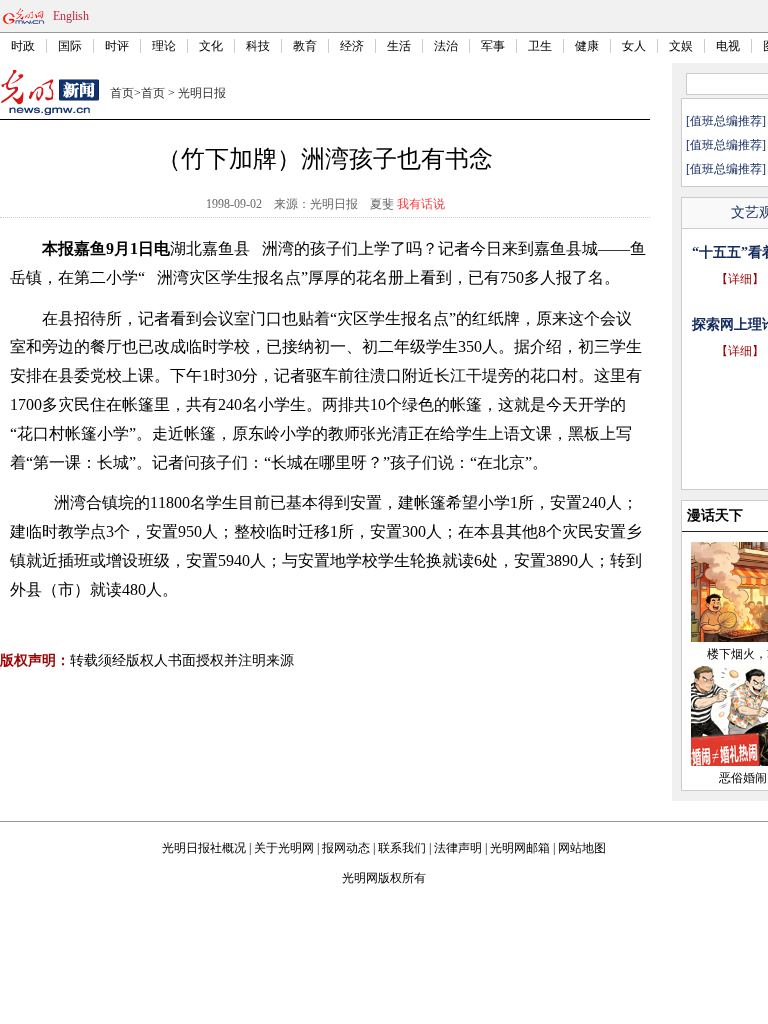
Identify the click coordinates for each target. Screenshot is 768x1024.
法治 (446, 46)
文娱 (681, 46)
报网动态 (346, 848)
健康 (587, 46)
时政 (23, 46)
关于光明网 (284, 848)
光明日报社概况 (204, 848)
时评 (117, 46)
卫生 (540, 46)
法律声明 (458, 848)
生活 (399, 46)
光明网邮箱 (520, 848)
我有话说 (421, 204)
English (71, 16)
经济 (352, 46)
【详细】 (740, 279)
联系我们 (402, 848)
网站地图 (582, 848)
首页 (122, 93)
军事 (493, 46)
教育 (305, 46)
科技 (258, 46)
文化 (211, 46)
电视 (728, 46)
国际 (70, 46)
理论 (164, 46)
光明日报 (202, 93)
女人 (634, 46)
